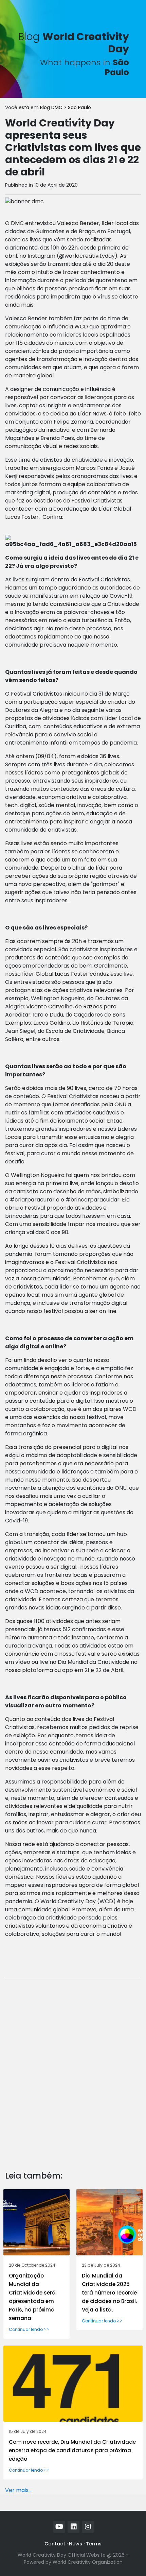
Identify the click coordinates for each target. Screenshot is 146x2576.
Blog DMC (52, 107)
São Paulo (79, 107)
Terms (94, 2544)
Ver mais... (18, 2490)
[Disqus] (73, 2070)
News (76, 2544)
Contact (55, 2544)
